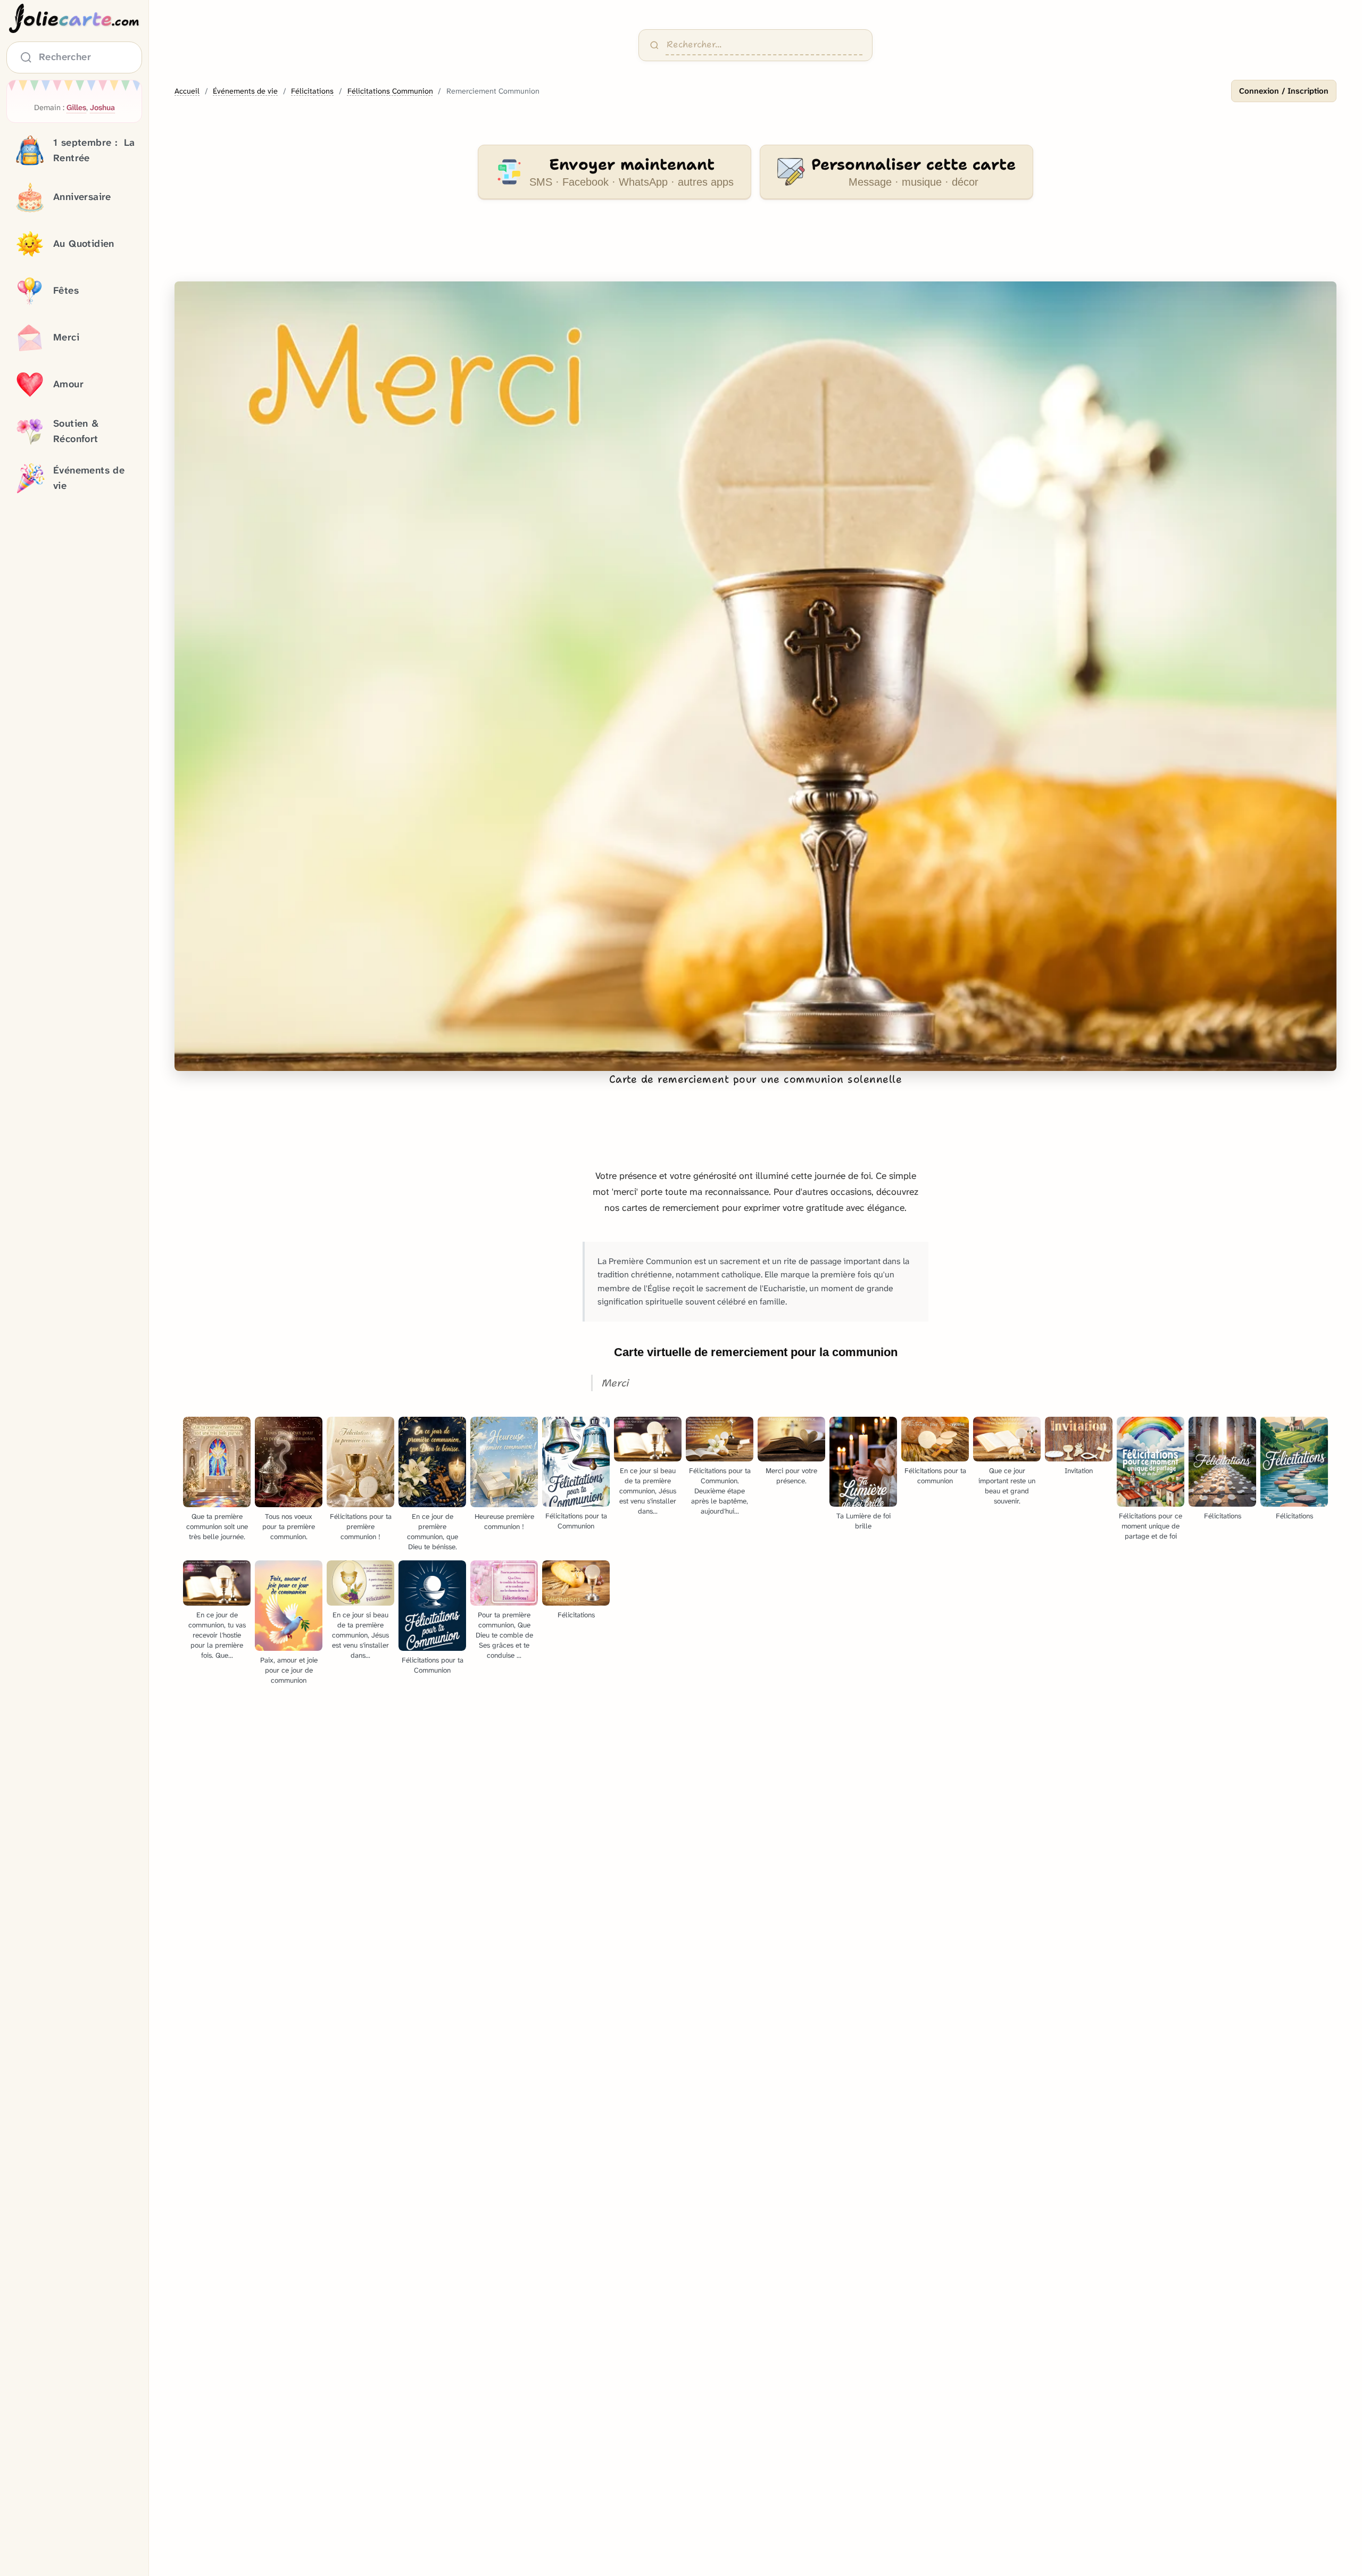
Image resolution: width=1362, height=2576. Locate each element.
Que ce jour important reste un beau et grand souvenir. (1007, 1486)
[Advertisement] (755, 247)
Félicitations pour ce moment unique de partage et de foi (1151, 1526)
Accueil (187, 91)
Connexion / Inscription (1284, 91)
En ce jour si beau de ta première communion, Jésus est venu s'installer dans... (648, 1491)
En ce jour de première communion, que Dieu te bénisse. (433, 1532)
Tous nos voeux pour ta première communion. (289, 1527)
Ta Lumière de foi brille (863, 1521)
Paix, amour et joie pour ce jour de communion (289, 1670)
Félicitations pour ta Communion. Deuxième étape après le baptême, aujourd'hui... (720, 1491)
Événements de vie (245, 91)
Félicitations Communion (390, 91)
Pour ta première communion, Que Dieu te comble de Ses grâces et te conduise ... (504, 1635)
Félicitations (312, 91)
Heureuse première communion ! (504, 1522)
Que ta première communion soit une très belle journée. (217, 1527)
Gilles (76, 108)
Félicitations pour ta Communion (576, 1521)
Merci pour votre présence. (791, 1476)
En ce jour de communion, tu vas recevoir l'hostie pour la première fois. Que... (217, 1635)
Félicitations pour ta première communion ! (361, 1527)
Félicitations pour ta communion (935, 1476)
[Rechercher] (654, 45)
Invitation (1079, 1471)
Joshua (102, 108)
